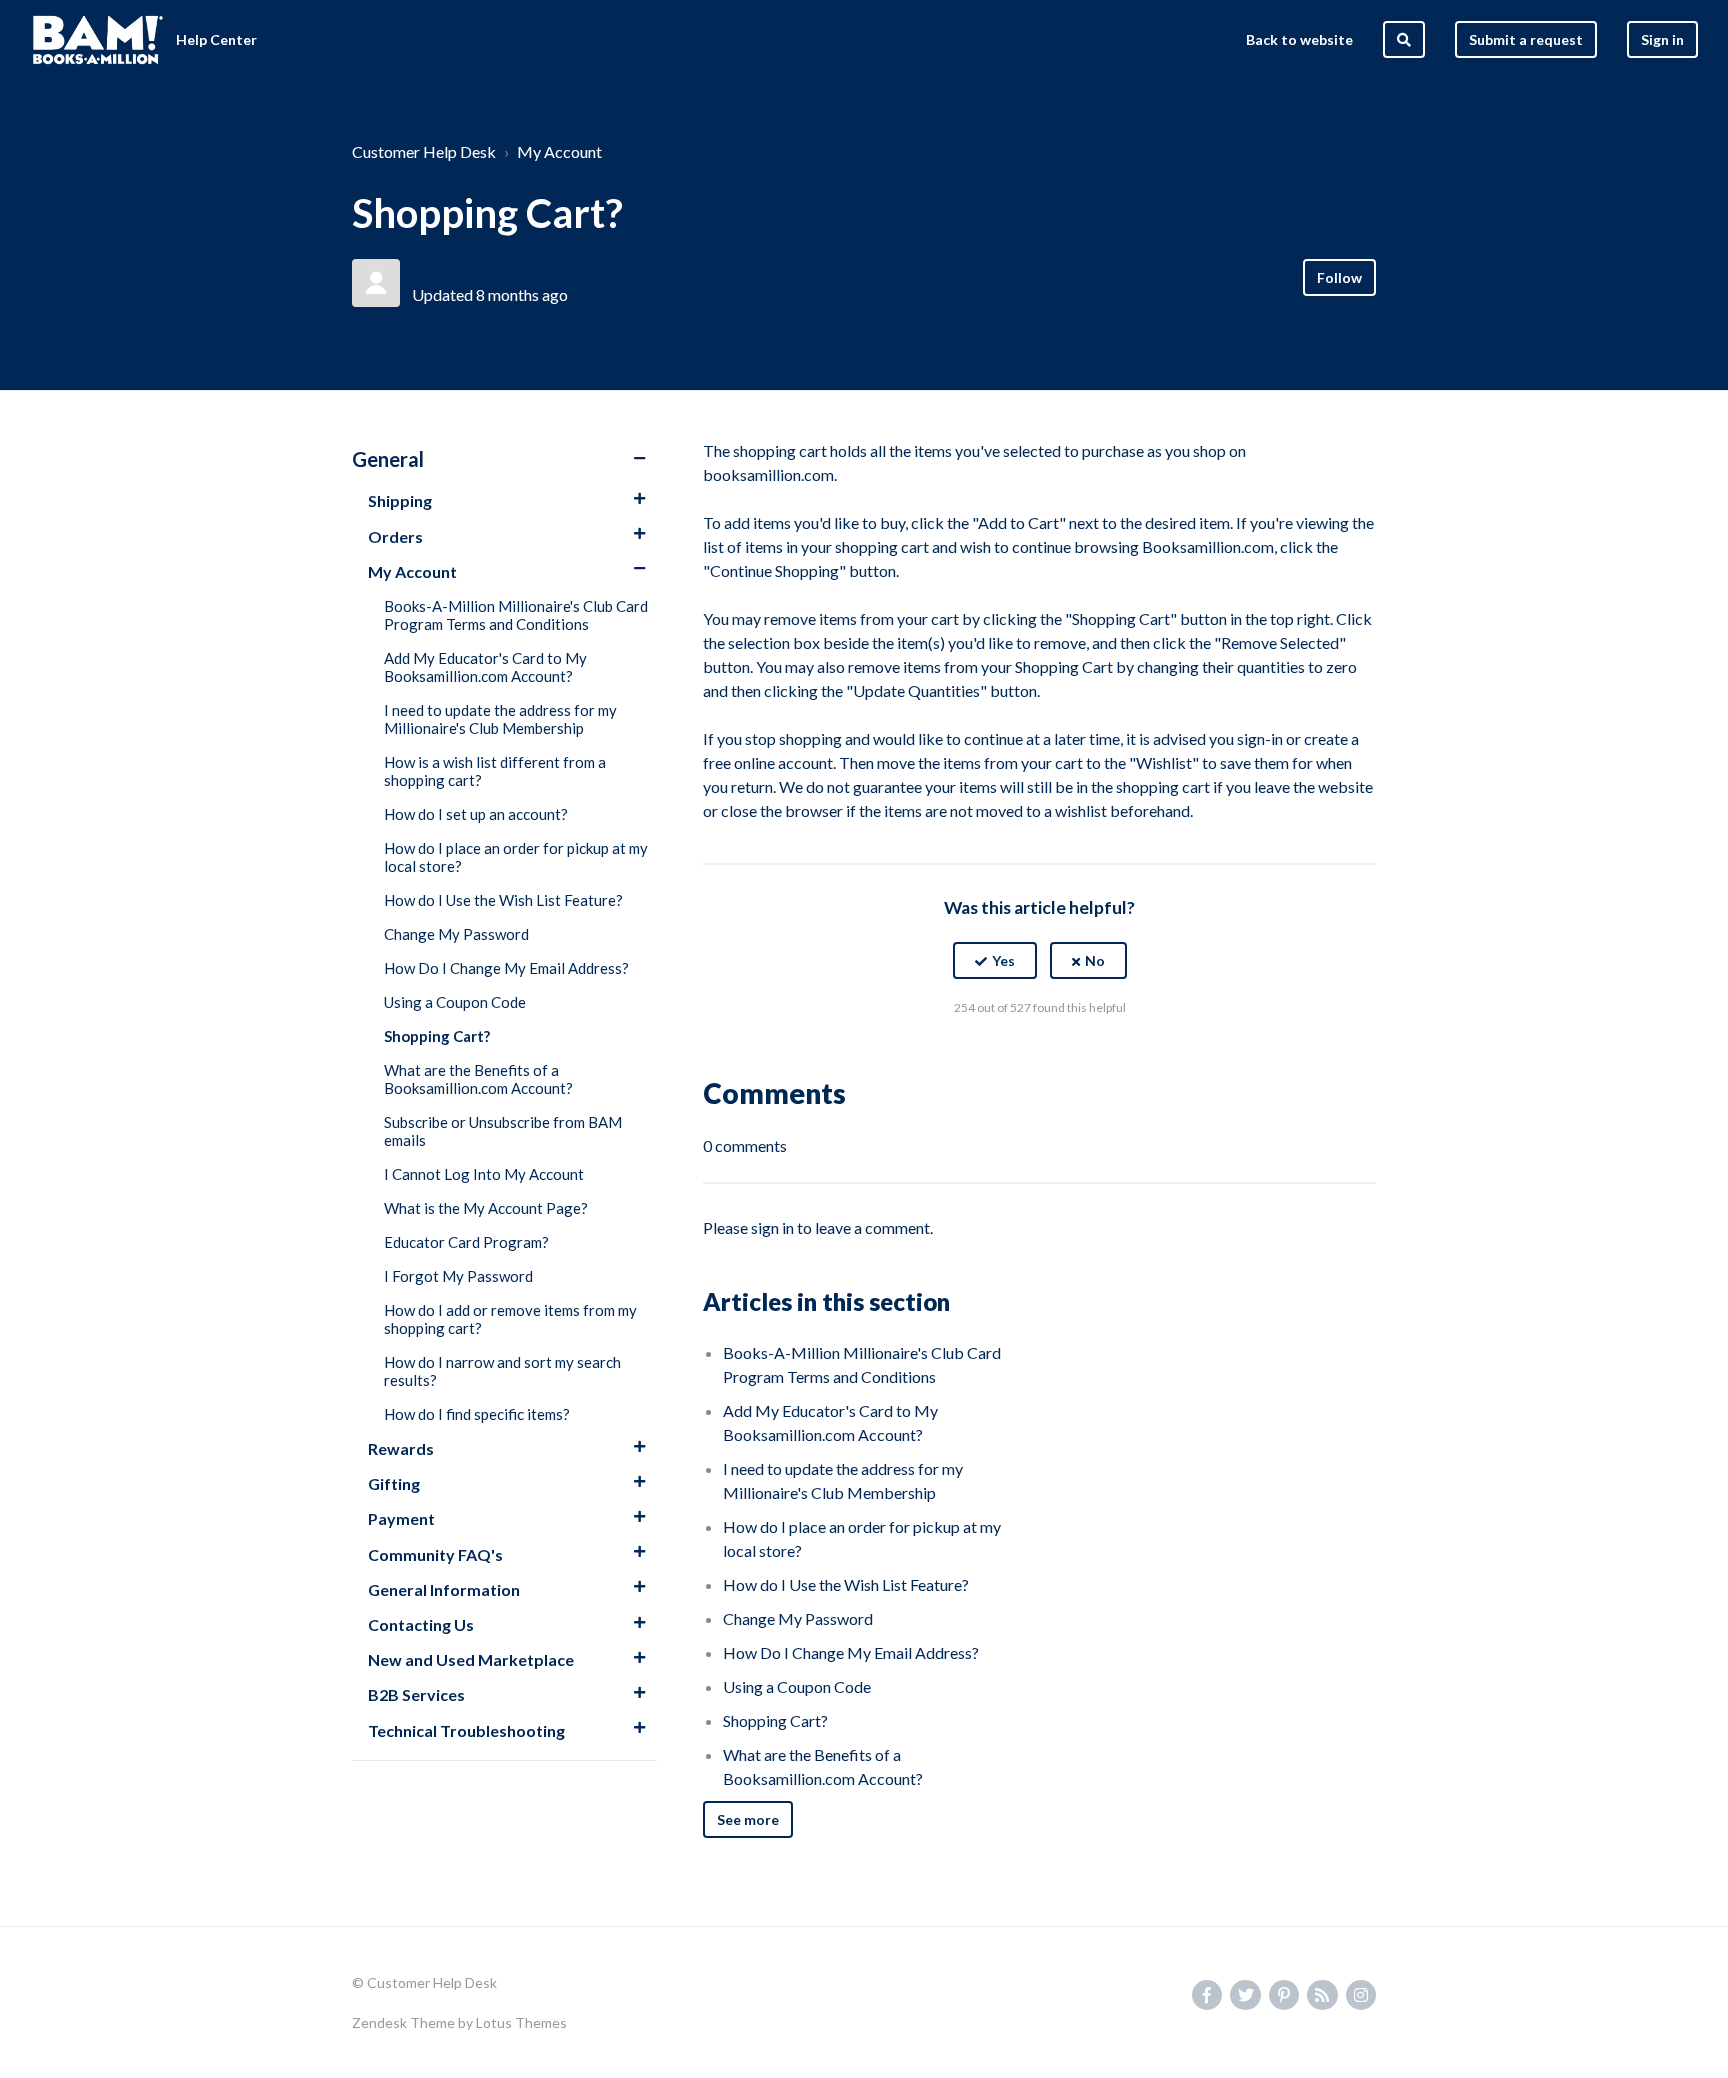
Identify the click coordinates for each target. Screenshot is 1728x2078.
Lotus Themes (521, 2022)
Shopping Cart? (437, 1036)
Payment (401, 1518)
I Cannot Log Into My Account (484, 1174)
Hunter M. (449, 270)
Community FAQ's (435, 1554)
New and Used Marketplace (471, 1659)
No (1095, 960)
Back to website (1299, 39)
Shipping (400, 500)
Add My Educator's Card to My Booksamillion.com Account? (485, 667)
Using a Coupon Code (455, 1002)
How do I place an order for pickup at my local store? (516, 857)
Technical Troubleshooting (466, 1730)
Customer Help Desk (424, 151)
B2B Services (416, 1694)
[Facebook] (997, 1057)
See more (748, 1819)
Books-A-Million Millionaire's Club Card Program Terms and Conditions (516, 615)
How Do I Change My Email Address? (506, 968)
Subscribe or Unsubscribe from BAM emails (503, 1131)
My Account (559, 151)
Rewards (401, 1448)
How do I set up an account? (476, 814)
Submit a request (1526, 39)
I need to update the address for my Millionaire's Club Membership (500, 719)
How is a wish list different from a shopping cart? (495, 771)
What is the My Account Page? (486, 1208)
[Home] (98, 40)
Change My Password (456, 934)
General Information (444, 1589)
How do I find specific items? (477, 1414)
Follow (1339, 277)
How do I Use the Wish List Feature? (503, 900)
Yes (1003, 960)
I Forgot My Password (458, 1276)
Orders (395, 536)
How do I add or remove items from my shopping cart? (510, 1319)
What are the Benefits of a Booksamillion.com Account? (478, 1079)
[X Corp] (1040, 1057)
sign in (772, 1227)
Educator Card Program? (466, 1242)
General (388, 459)
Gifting (394, 1483)
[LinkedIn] (1083, 1057)
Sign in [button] (1662, 39)
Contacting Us (421, 1624)
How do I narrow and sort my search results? (502, 1371)
